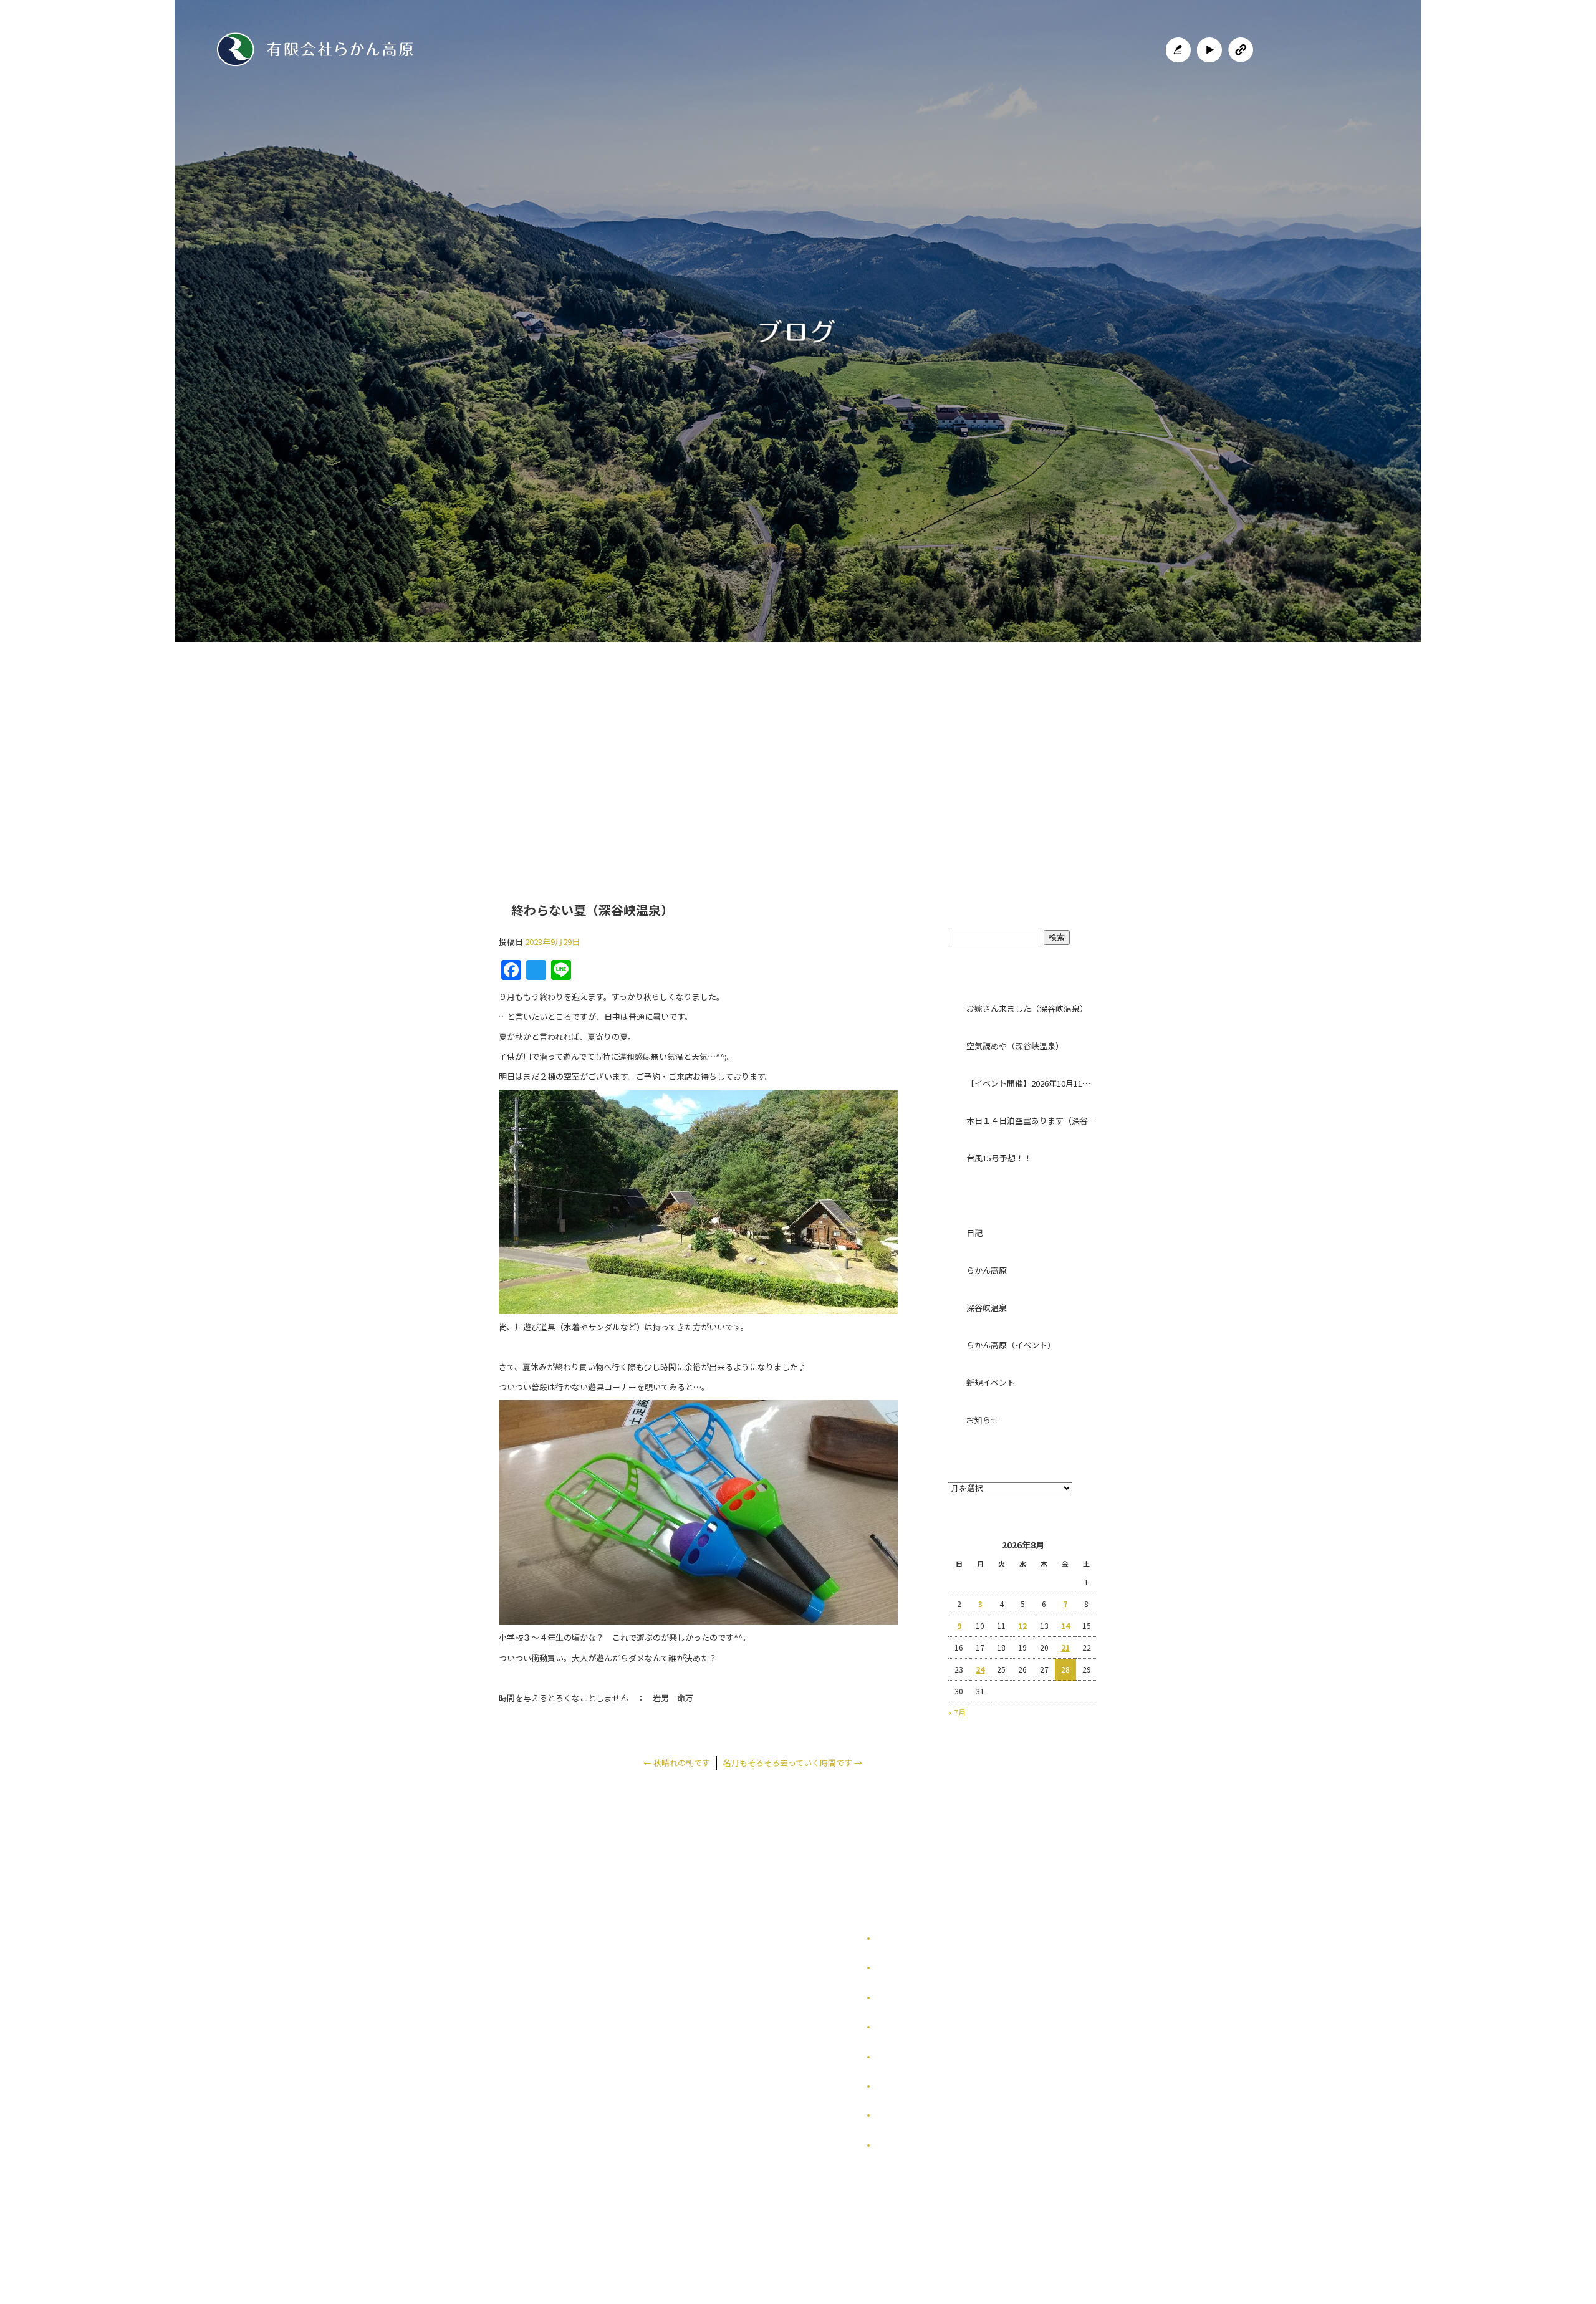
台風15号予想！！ (999, 1158)
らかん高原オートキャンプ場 (719, 745)
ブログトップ (1022, 904)
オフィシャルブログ (910, 2115)
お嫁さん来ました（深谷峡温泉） (1027, 1008)
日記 (974, 1233)
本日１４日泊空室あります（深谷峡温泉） (1032, 1121)
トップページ (594, 745)
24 (980, 1669)
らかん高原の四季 (906, 1968)
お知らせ (983, 1420)
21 (1065, 1647)
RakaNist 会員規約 (910, 2145)
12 (1022, 1625)
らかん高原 (987, 1270)
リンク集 (892, 2057)
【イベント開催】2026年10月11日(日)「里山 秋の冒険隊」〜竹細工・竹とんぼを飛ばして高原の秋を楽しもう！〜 (1032, 1083)
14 (1065, 1625)
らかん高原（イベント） (1011, 1345)
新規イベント (991, 1382)
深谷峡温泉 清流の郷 (853, 745)
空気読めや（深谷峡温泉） (1015, 1046)
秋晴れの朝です (677, 1763)
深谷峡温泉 (987, 1308)
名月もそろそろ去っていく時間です (793, 1763)
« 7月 (957, 1712)
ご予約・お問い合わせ (990, 745)
